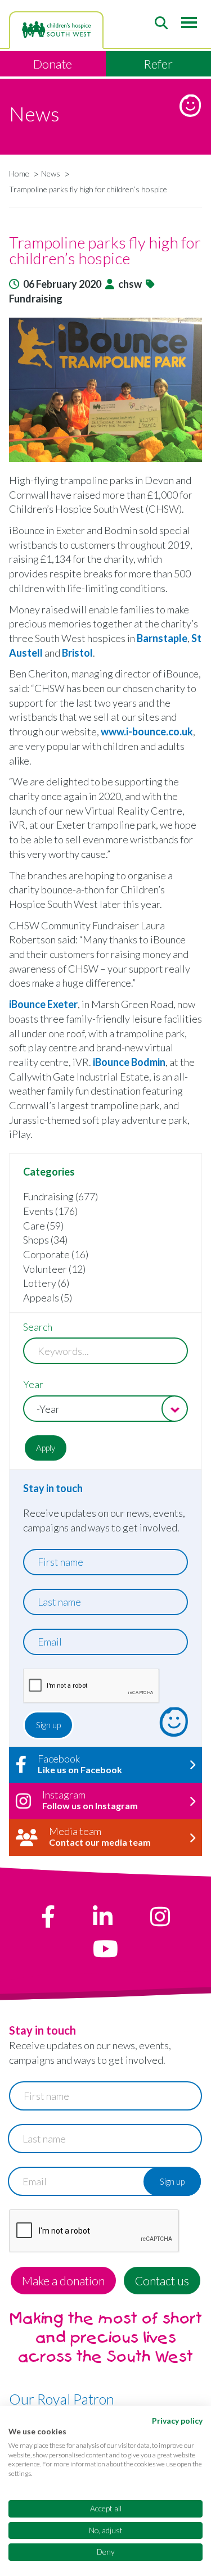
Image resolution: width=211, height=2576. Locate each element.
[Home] (56, 30)
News (51, 173)
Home (19, 173)
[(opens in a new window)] (48, 1917)
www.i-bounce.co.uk (147, 731)
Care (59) (43, 1226)
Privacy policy (177, 2421)
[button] (105, 390)
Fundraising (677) (60, 1196)
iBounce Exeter (43, 1004)
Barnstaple (162, 638)
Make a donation (63, 2281)
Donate (53, 64)
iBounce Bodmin (129, 1062)
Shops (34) (45, 1240)
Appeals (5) (48, 1298)
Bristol (77, 653)
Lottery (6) (46, 1283)
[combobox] (105, 1409)
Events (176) (50, 1211)
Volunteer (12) (54, 1269)
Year (33, 1384)
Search (38, 1327)
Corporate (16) (56, 1254)
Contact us (162, 2281)
